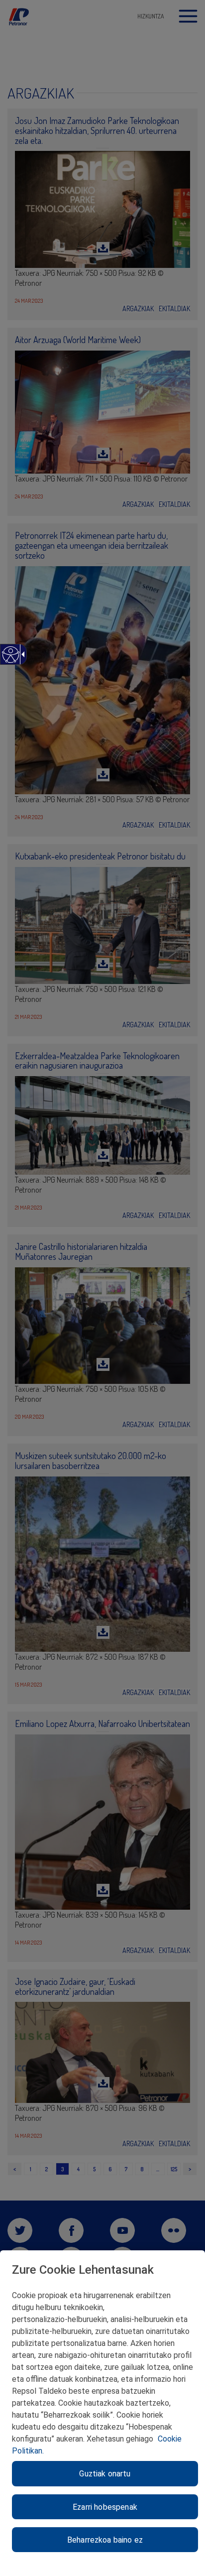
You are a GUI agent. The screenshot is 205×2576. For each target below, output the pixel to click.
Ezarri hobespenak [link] (105, 2507)
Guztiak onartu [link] (105, 2474)
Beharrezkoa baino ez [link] (105, 2540)
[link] (10, 660)
